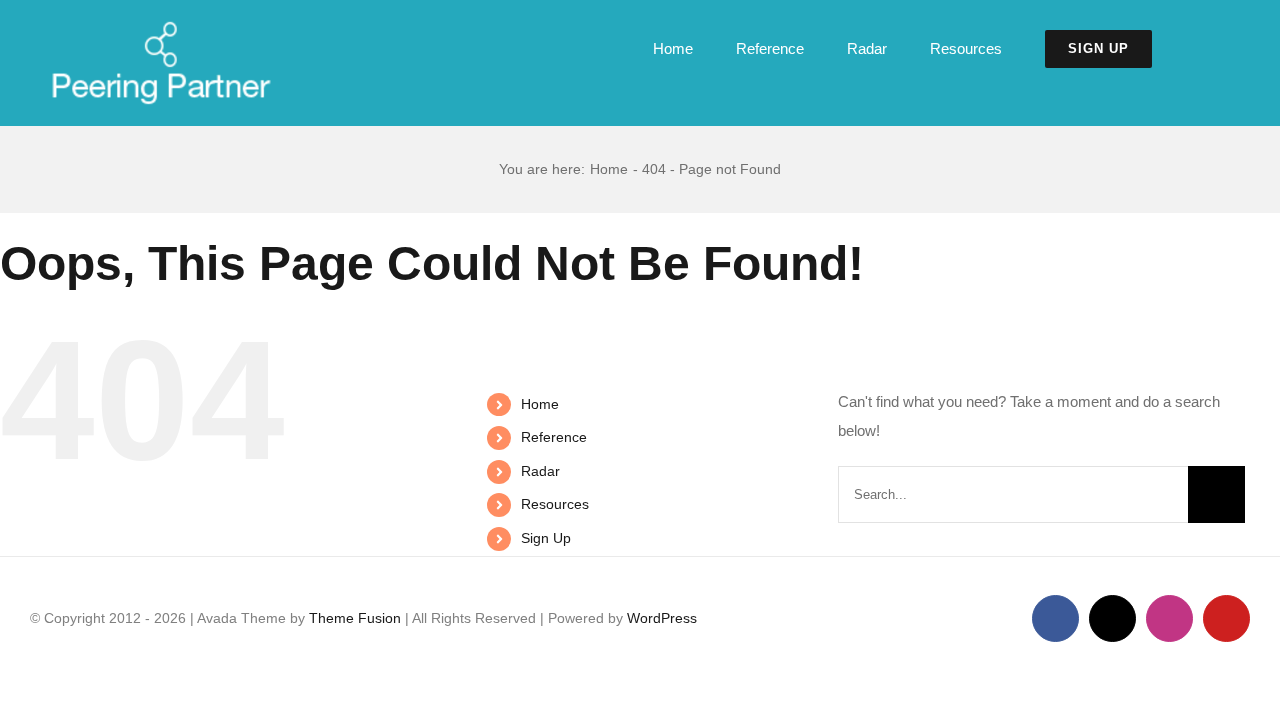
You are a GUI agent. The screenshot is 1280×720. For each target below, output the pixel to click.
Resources (555, 504)
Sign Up (546, 538)
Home (540, 404)
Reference (554, 437)
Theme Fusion (355, 618)
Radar (540, 471)
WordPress (662, 618)
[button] (1201, 48)
